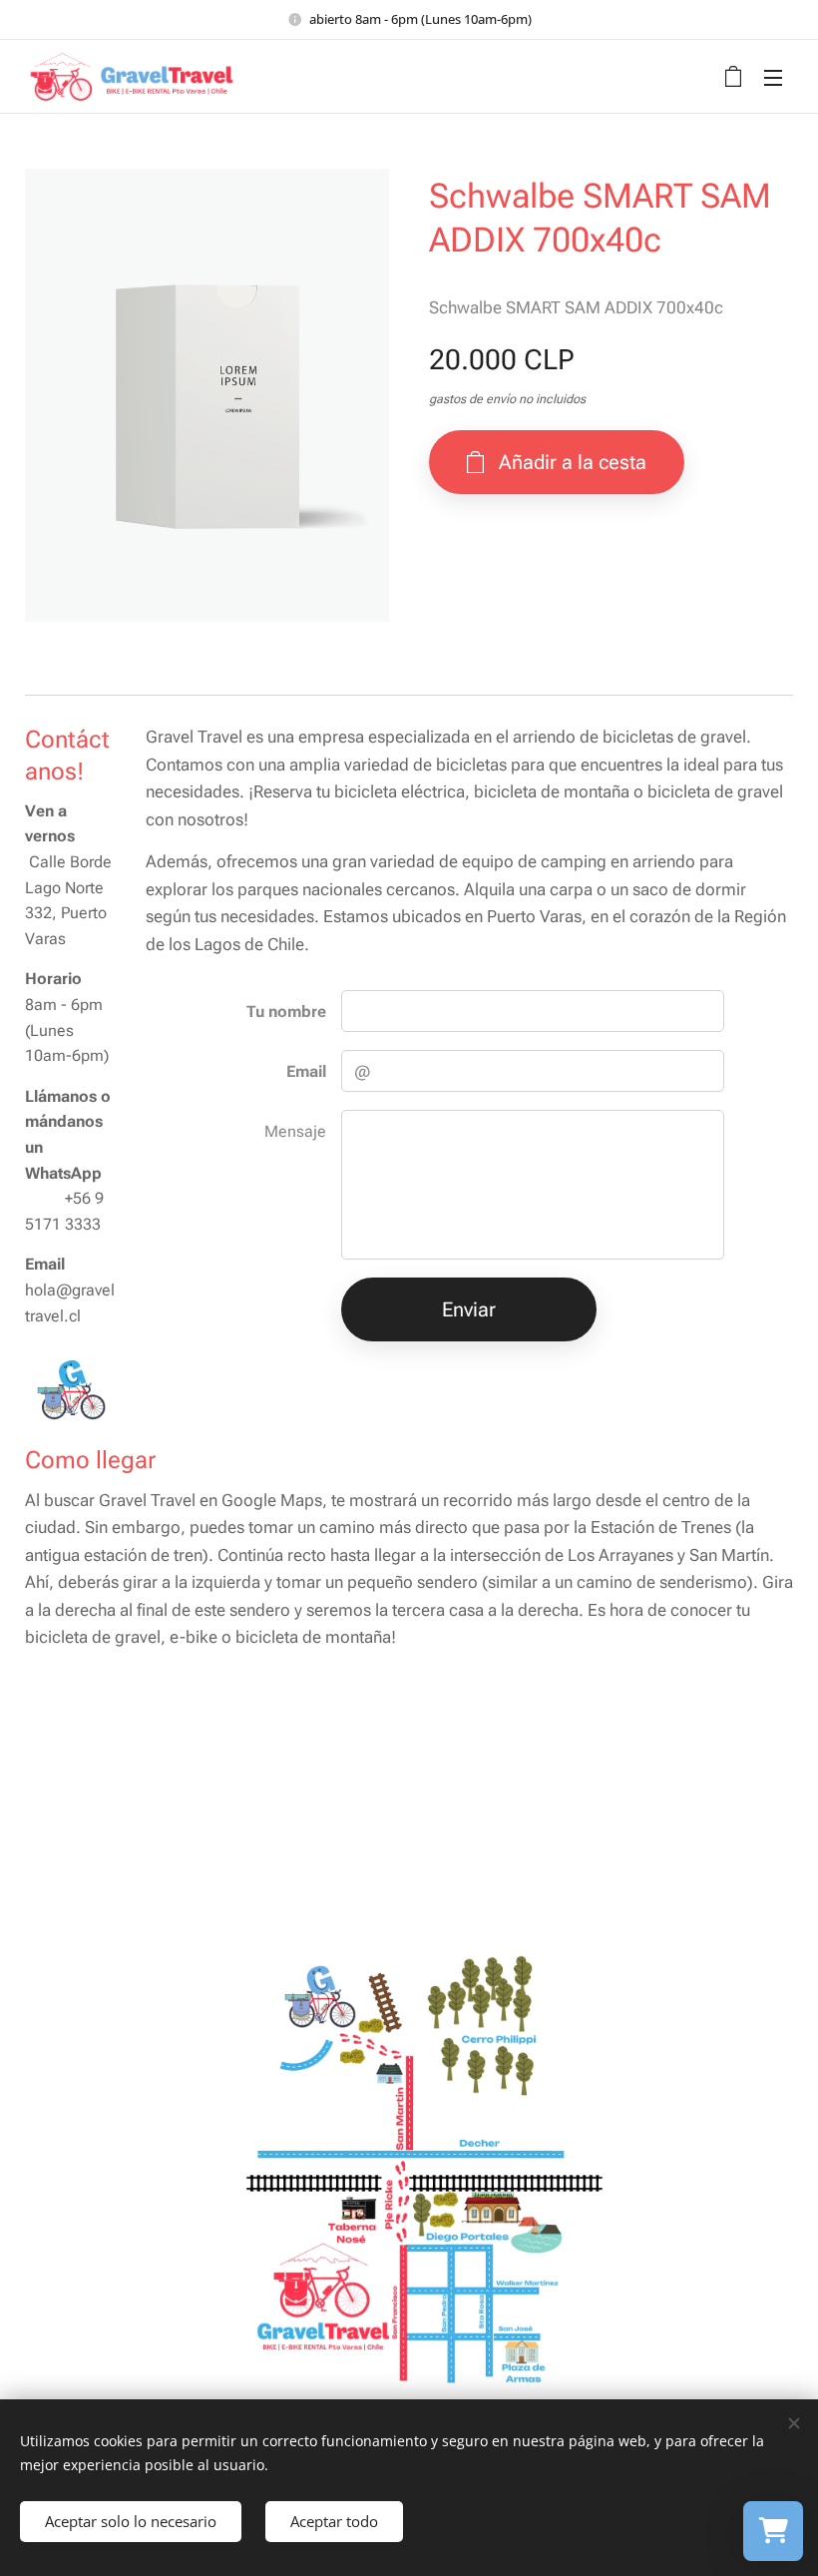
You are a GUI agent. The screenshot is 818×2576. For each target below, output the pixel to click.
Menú (773, 77)
